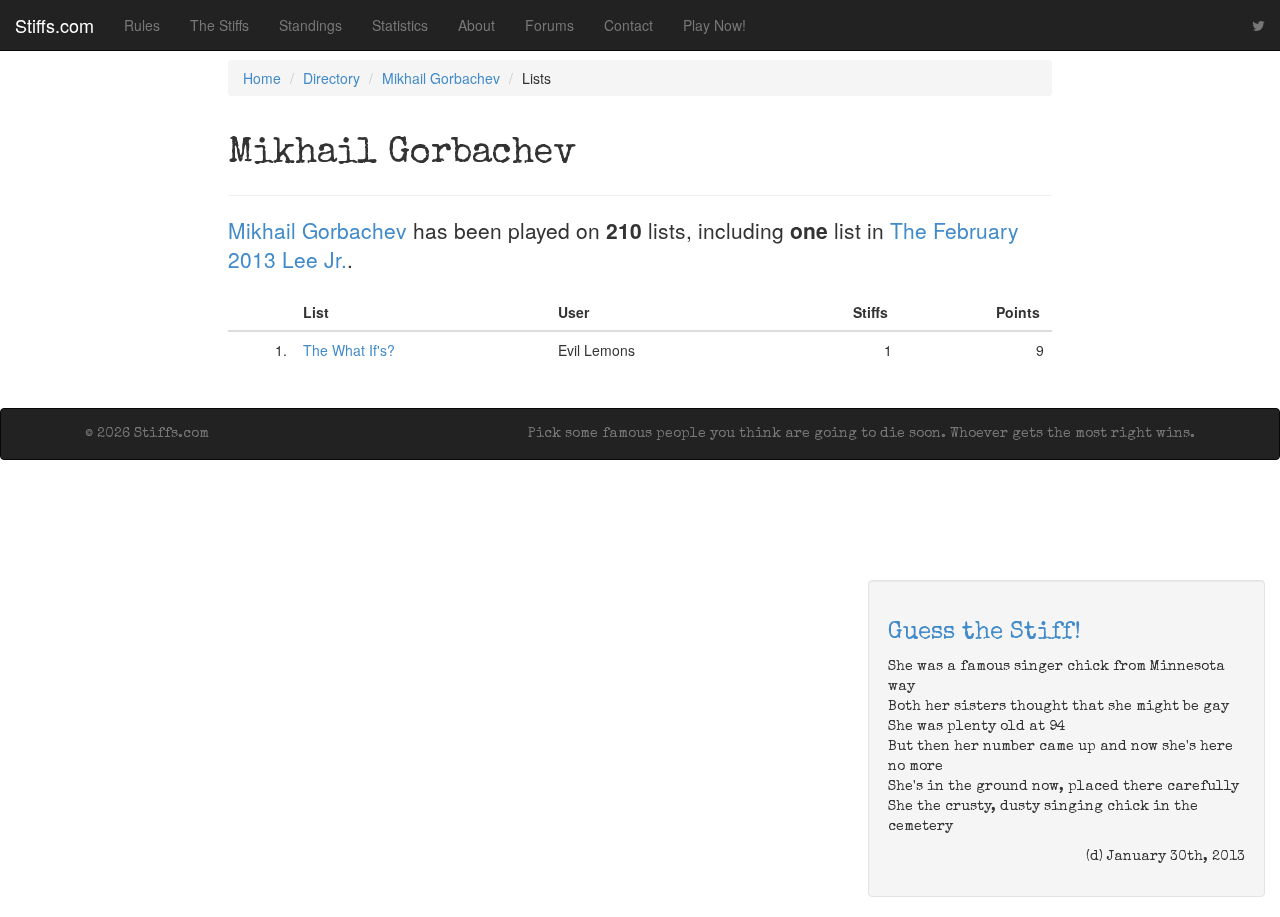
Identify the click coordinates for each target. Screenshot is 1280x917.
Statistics (400, 25)
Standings (310, 25)
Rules (142, 25)
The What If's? (349, 350)
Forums (549, 25)
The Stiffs (219, 25)
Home (262, 78)
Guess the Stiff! (984, 633)
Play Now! (714, 25)
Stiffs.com (54, 25)
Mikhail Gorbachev (441, 78)
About (476, 25)
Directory (331, 78)
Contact (628, 25)
